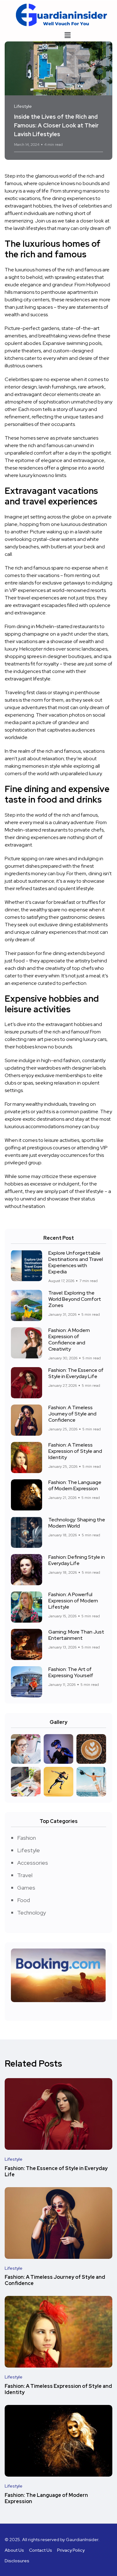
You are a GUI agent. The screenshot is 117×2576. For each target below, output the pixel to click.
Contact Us (41, 2550)
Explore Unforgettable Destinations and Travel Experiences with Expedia (76, 1262)
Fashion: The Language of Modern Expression (75, 1485)
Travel (25, 1875)
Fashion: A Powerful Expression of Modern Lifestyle (73, 1601)
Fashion (27, 1838)
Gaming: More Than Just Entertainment (76, 1635)
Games (26, 1888)
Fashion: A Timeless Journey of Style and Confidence (72, 1414)
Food (24, 1900)
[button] (67, 35)
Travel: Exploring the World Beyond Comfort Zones (75, 1299)
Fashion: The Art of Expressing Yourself (71, 1672)
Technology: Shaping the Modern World (77, 1523)
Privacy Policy (71, 2550)
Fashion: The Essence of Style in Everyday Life (76, 1373)
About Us (14, 2550)
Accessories (33, 1863)
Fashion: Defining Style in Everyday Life (77, 1560)
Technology (32, 1913)
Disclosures (17, 2561)
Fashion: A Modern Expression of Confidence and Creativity (69, 1340)
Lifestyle (29, 1850)
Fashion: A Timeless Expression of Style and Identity (75, 1451)
